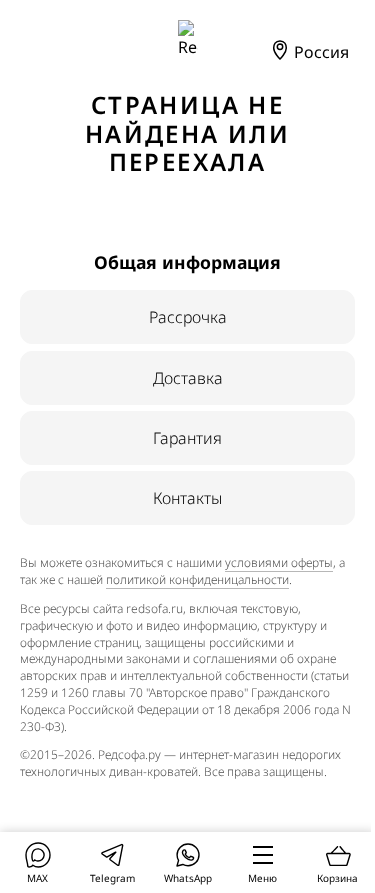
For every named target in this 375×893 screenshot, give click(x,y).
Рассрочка (188, 317)
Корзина (337, 878)
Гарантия (187, 438)
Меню (262, 878)
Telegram (112, 878)
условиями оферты (279, 562)
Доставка (188, 378)
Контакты (187, 498)
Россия (319, 52)
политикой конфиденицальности (197, 579)
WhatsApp (188, 878)
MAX (37, 878)
